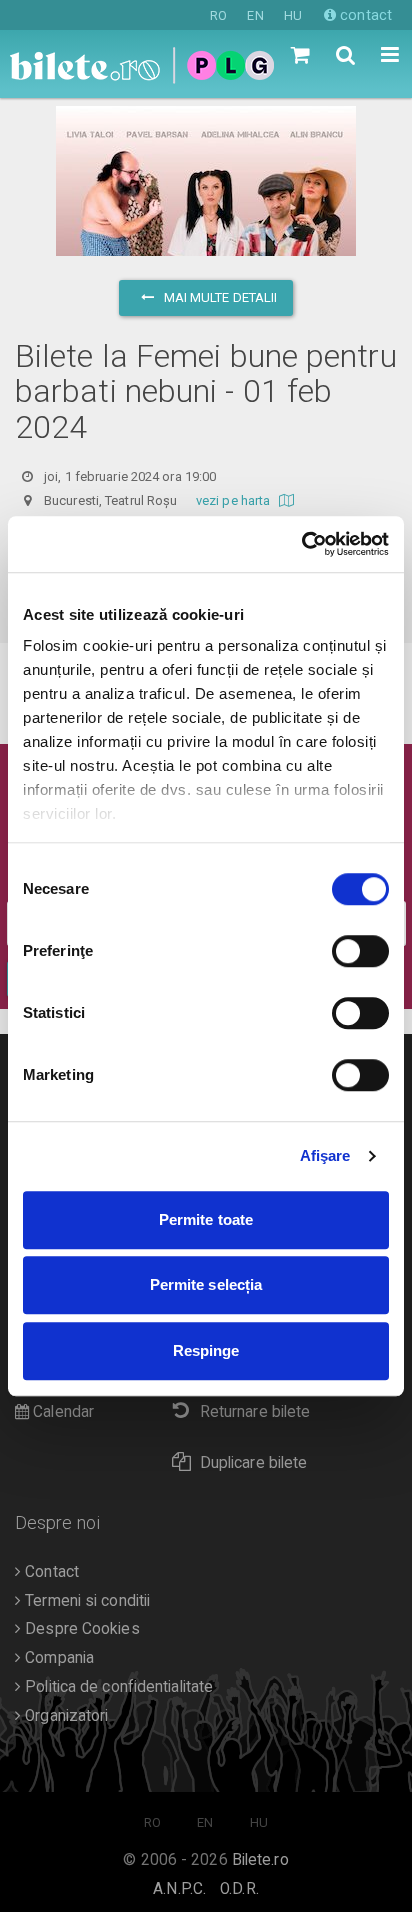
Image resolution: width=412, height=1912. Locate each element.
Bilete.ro (260, 1860)
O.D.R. (239, 1889)
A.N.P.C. (179, 1889)
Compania (57, 1658)
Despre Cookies (80, 1629)
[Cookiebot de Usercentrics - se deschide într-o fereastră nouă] (301, 544)
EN (255, 15)
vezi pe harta (234, 500)
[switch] (360, 951)
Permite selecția (206, 1284)
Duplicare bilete (254, 1463)
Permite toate (206, 1219)
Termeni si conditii (85, 1601)
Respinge (206, 1350)
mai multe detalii (219, 297)
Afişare (325, 1155)
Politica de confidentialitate (117, 1687)
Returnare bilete (255, 1412)
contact (364, 15)
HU (293, 15)
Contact (50, 1572)
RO (218, 15)
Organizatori (64, 1716)
